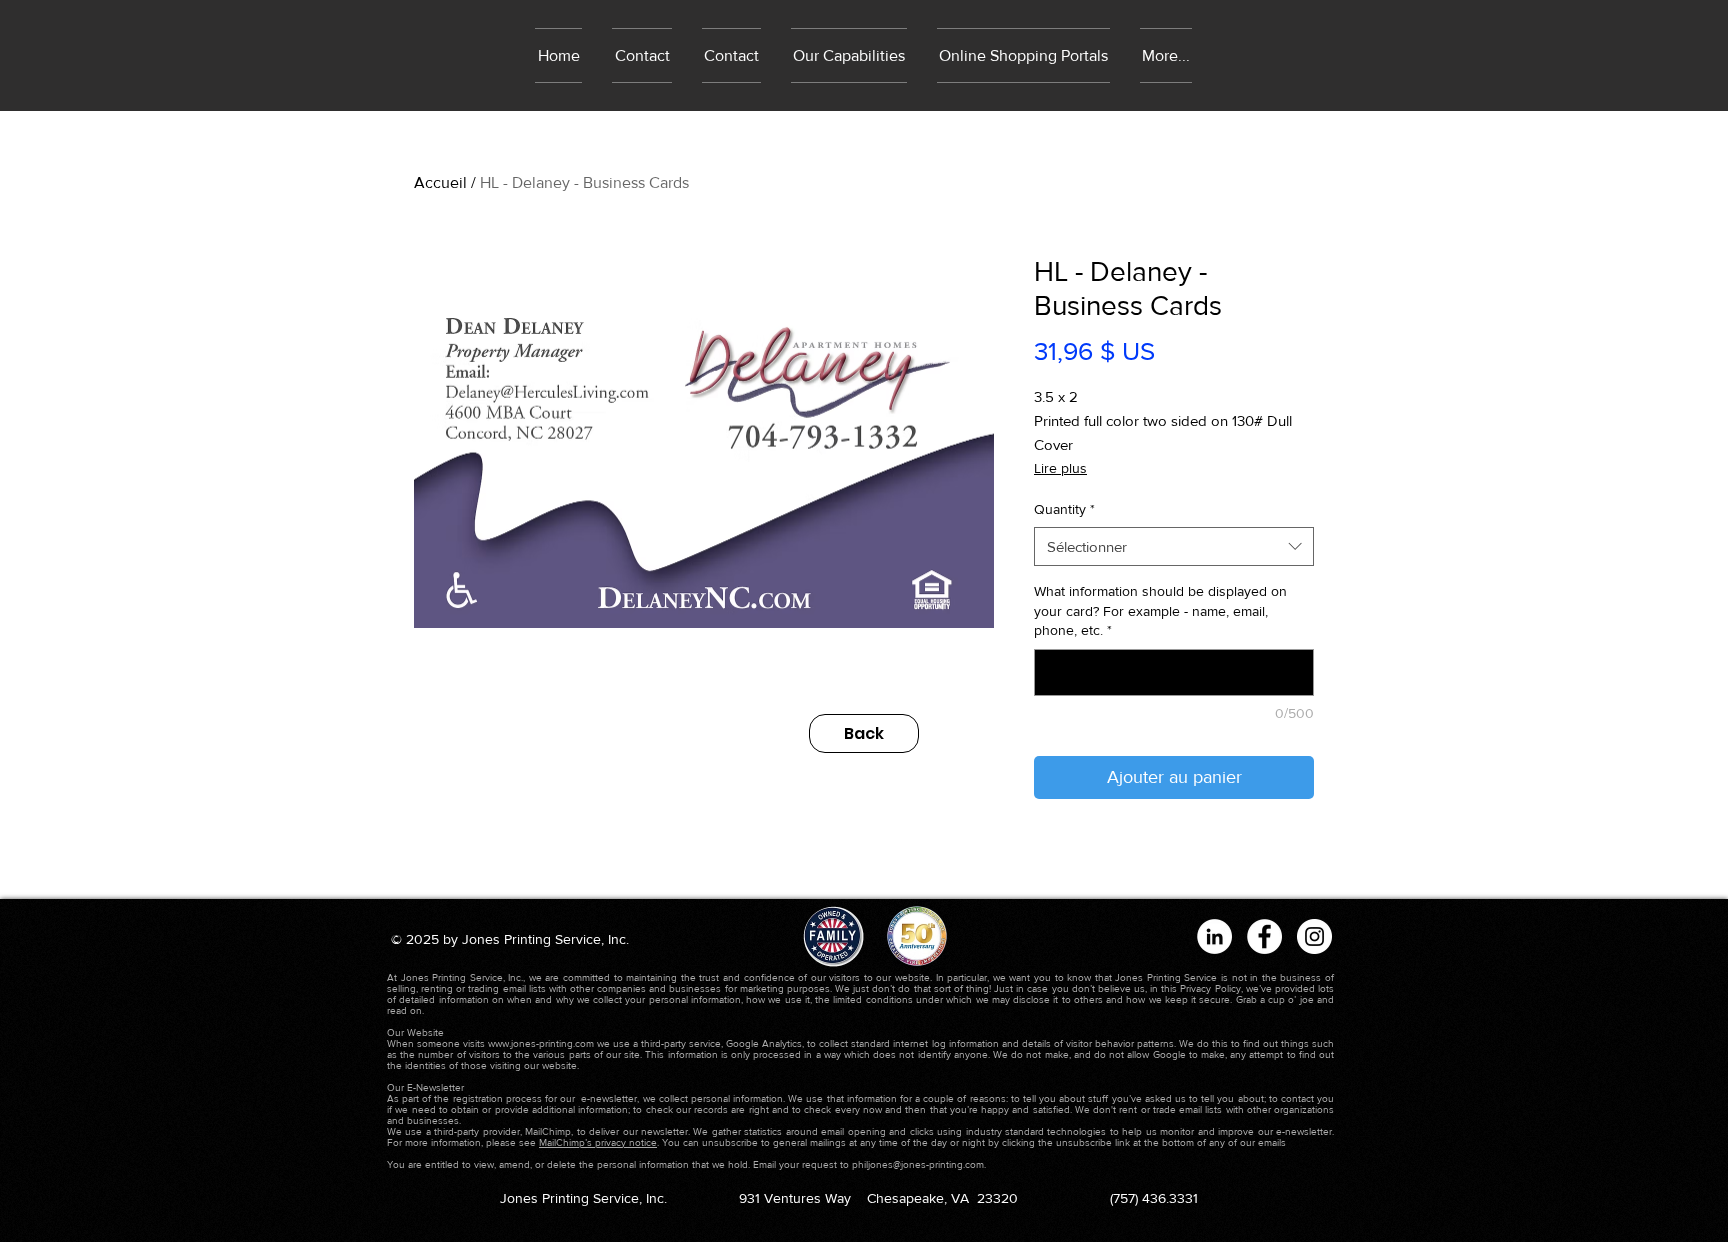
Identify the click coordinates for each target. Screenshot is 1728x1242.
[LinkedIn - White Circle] (1214, 936)
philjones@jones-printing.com (918, 1164)
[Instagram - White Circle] (1314, 936)
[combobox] (1174, 546)
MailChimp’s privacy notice (598, 1142)
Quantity (1064, 509)
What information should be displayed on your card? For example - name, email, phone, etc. (1160, 610)
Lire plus (1060, 468)
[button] (1023, 55)
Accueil (440, 182)
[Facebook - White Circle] (1264, 936)
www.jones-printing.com (541, 1043)
